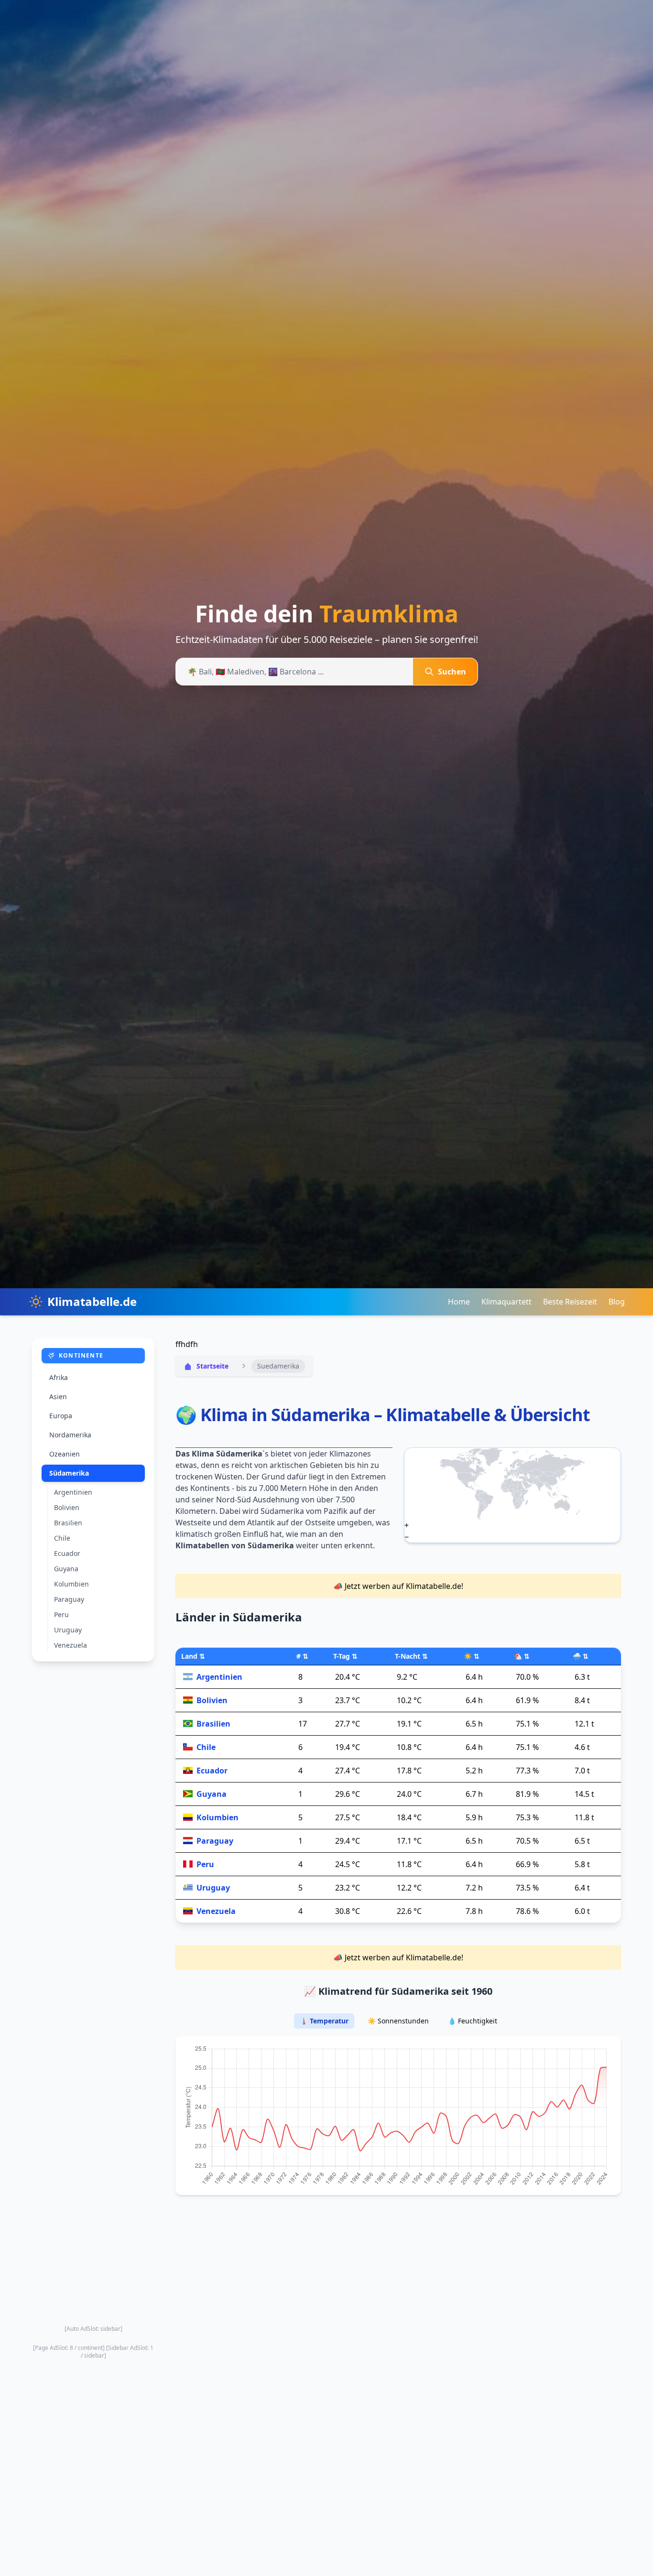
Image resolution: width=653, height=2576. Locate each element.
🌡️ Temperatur (324, 2021)
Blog (617, 1302)
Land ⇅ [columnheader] (193, 1656)
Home (459, 1302)
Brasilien (68, 1523)
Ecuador (67, 1553)
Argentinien (73, 1492)
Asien (58, 1397)
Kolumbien (71, 1584)
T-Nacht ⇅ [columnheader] (411, 1656)
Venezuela (71, 1645)
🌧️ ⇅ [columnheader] (581, 1656)
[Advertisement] (93, 1993)
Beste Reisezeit (570, 1302)
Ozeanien (65, 1454)
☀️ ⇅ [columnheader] (472, 1656)
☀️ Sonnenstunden (398, 2021)
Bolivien (67, 1507)
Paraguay (69, 1599)
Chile (62, 1538)
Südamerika (69, 1473)
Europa (61, 1416)
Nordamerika (70, 1435)
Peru (61, 1614)
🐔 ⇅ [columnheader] (522, 1656)
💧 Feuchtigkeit (473, 2021)
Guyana (66, 1569)
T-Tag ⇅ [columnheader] (345, 1656)
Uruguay (68, 1630)
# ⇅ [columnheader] (302, 1656)
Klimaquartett (506, 1302)
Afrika (59, 1377)
